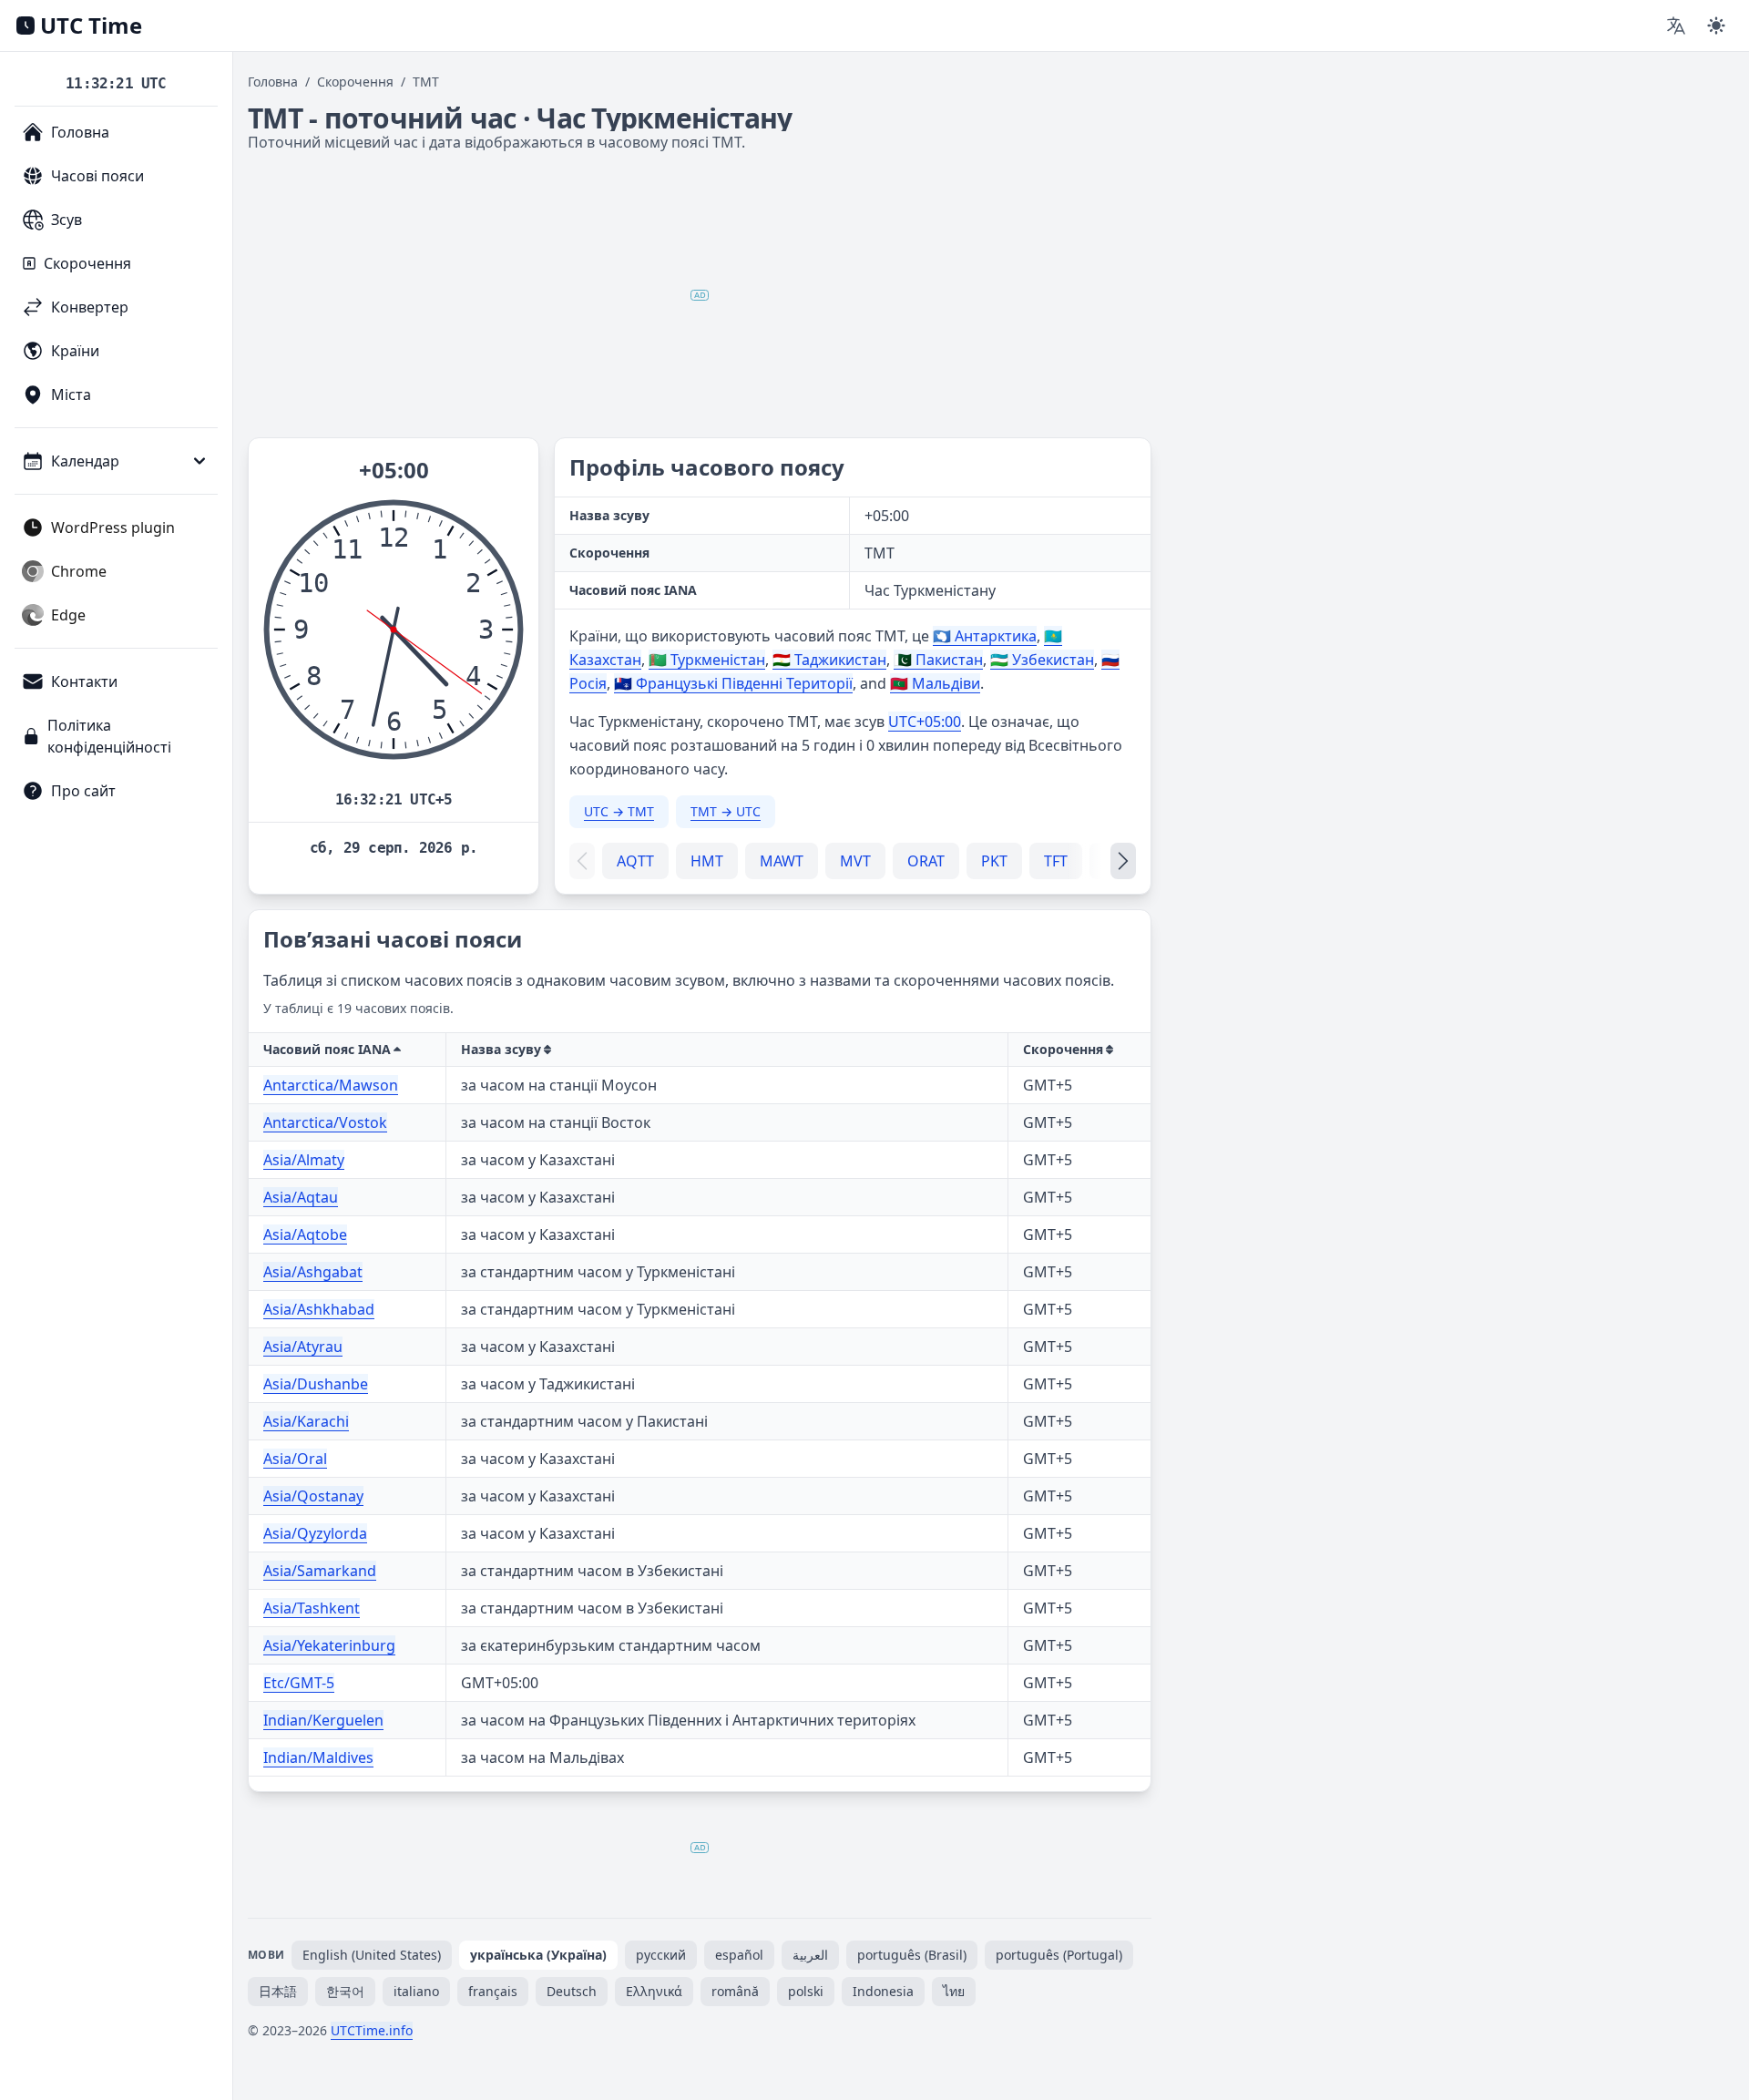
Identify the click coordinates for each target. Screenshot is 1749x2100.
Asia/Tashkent (312, 1608)
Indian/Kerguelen (323, 1720)
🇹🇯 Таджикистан (829, 660)
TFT (1056, 861)
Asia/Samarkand (320, 1571)
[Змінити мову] (1676, 26)
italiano (416, 1991)
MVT (855, 861)
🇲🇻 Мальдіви (935, 683)
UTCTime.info (372, 2030)
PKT (994, 861)
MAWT (782, 861)
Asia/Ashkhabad (319, 1309)
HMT (707, 861)
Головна (273, 82)
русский (661, 1955)
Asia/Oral (295, 1459)
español (739, 1955)
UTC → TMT (619, 811)
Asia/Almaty (304, 1160)
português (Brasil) (912, 1955)
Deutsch (572, 1991)
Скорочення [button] (1063, 1049)
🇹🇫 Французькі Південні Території (733, 683)
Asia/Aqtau (301, 1197)
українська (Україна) (538, 1955)
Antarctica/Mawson (331, 1085)
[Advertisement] (700, 295)
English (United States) (372, 1955)
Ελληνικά (654, 1991)
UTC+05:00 (925, 722)
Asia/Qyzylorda (315, 1533)
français (493, 1991)
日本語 (278, 1991)
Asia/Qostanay (313, 1496)
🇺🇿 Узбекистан (1042, 660)
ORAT (926, 861)
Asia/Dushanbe (316, 1384)
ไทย (954, 1991)
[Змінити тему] (1716, 26)
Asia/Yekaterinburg (329, 1645)
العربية (810, 1955)
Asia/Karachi (306, 1421)
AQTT (635, 861)
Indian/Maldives (318, 1757)
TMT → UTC (726, 811)
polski (806, 1991)
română (735, 1991)
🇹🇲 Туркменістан (707, 660)
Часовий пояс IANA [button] (327, 1049)
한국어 (345, 1991)
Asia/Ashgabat (313, 1272)
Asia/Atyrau (303, 1347)
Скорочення (355, 82)
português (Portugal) (1059, 1955)
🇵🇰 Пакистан (938, 660)
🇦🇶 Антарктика (985, 636)
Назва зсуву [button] (501, 1049)
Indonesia (883, 1991)
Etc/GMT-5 (299, 1683)
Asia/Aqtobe (305, 1234)
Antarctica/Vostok (325, 1122)
